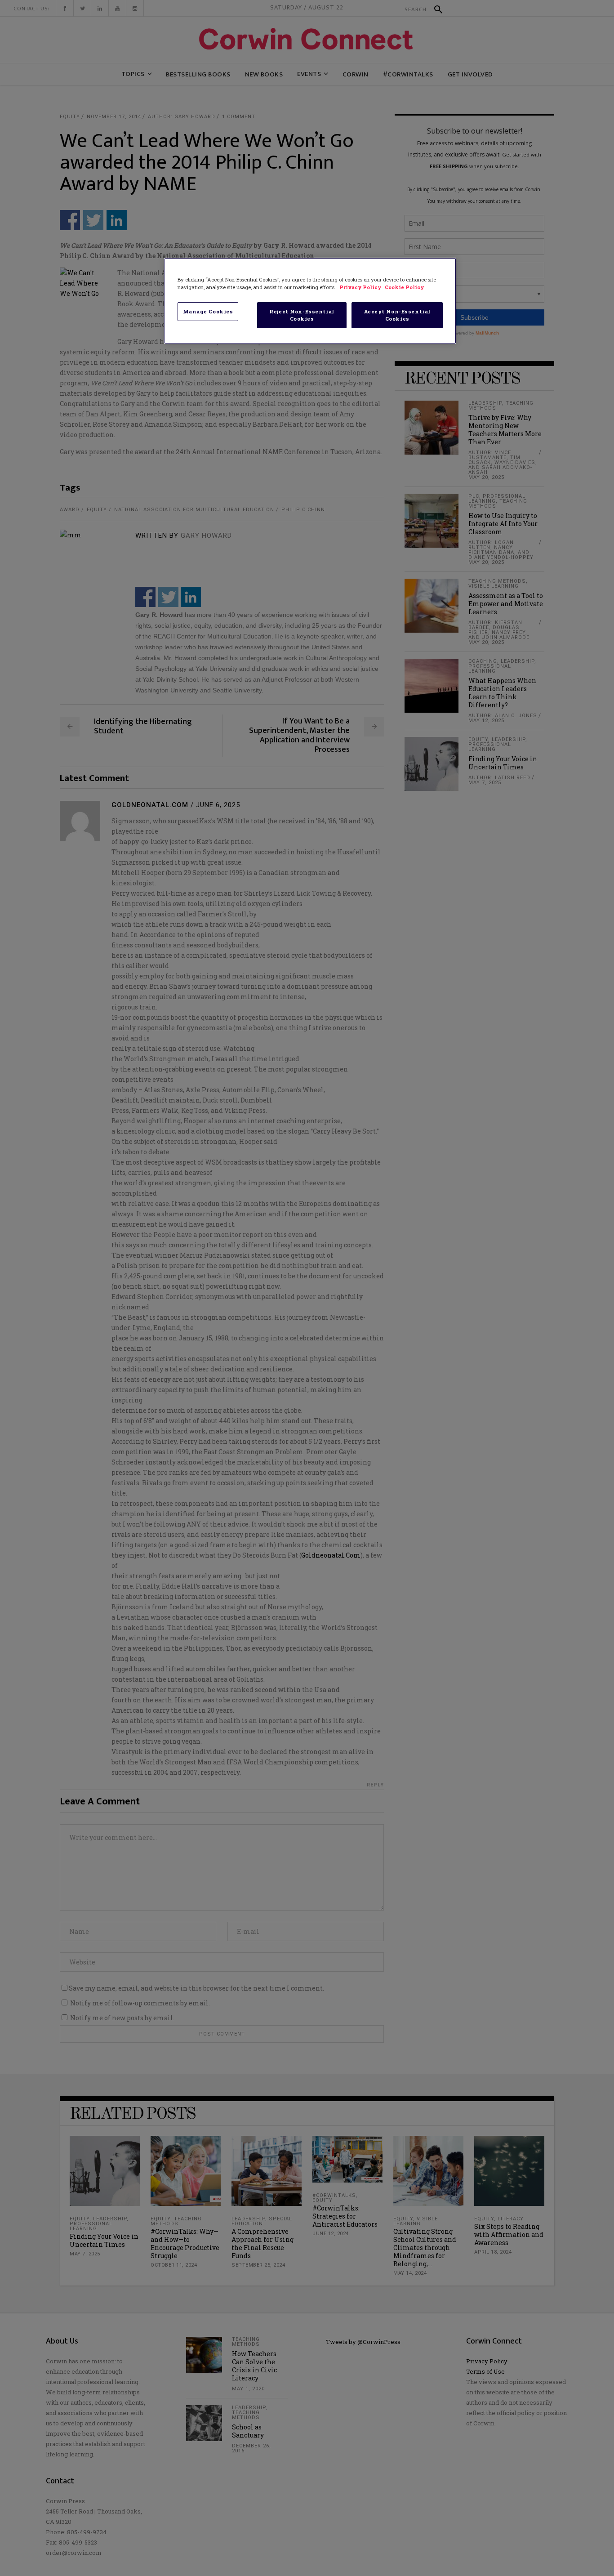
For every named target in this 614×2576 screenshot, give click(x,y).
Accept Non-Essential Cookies (397, 315)
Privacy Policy (361, 287)
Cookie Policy (404, 287)
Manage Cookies (208, 311)
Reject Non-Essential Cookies (302, 315)
